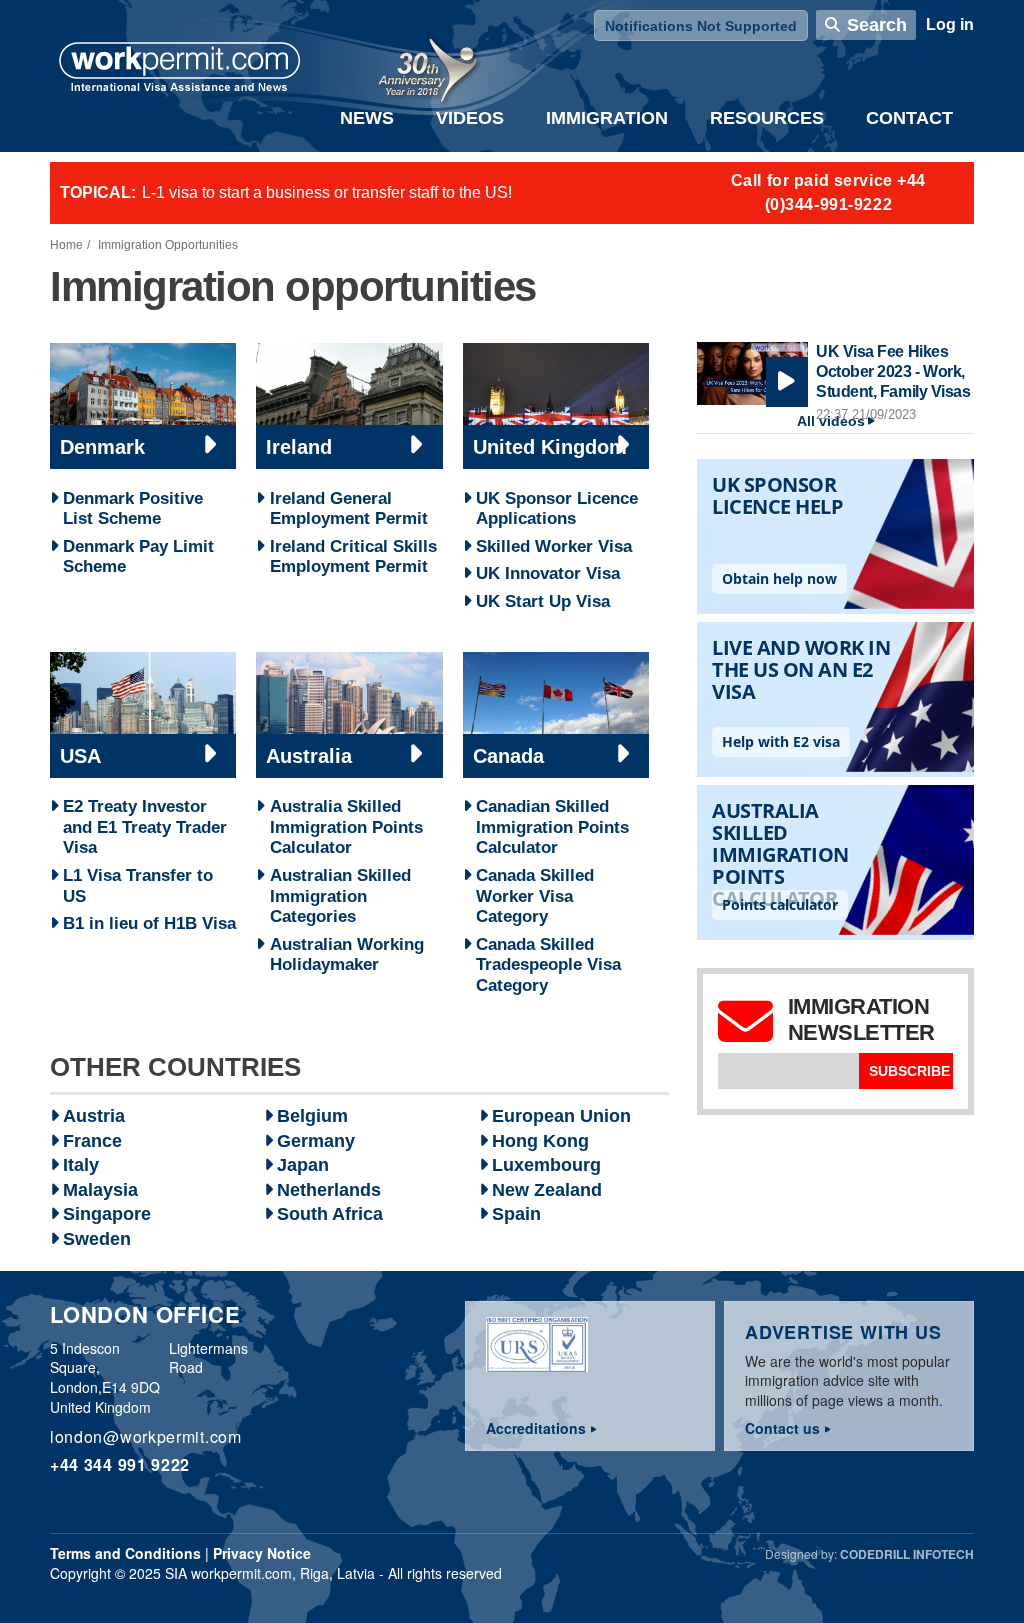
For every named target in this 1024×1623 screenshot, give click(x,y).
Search (877, 25)
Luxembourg (546, 1165)
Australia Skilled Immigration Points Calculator (346, 826)
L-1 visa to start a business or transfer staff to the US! (327, 192)
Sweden (97, 1239)
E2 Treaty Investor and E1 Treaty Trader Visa (145, 826)
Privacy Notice (262, 1553)
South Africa (330, 1214)
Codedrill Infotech (907, 1554)
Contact (909, 118)
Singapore (107, 1214)
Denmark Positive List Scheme (133, 508)
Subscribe (909, 1071)
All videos (831, 421)
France (92, 1141)
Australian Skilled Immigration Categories (340, 895)
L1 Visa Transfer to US (138, 885)
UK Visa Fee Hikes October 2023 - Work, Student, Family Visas (893, 371)
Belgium (312, 1116)
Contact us (782, 1428)
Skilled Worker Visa (554, 546)
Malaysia (100, 1190)
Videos (470, 118)
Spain (516, 1214)
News (367, 118)
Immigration (607, 118)
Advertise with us (843, 1332)
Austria (94, 1116)
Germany (316, 1141)
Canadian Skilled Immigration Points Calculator (552, 826)
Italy (81, 1165)
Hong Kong (540, 1141)
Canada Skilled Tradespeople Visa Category (548, 964)
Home (66, 245)
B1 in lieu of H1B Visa (149, 923)
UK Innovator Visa (548, 573)
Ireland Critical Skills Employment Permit (353, 556)
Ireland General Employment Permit (349, 508)
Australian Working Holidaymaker (347, 954)
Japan (303, 1165)
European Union (561, 1116)
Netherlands (329, 1190)
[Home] (180, 69)
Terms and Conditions (125, 1553)
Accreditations (536, 1428)
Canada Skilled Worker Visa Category (535, 895)
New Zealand (547, 1190)
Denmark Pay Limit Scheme (138, 556)
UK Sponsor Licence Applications (557, 508)
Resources (767, 118)
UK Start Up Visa (543, 601)
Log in (950, 24)
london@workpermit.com (146, 1436)
